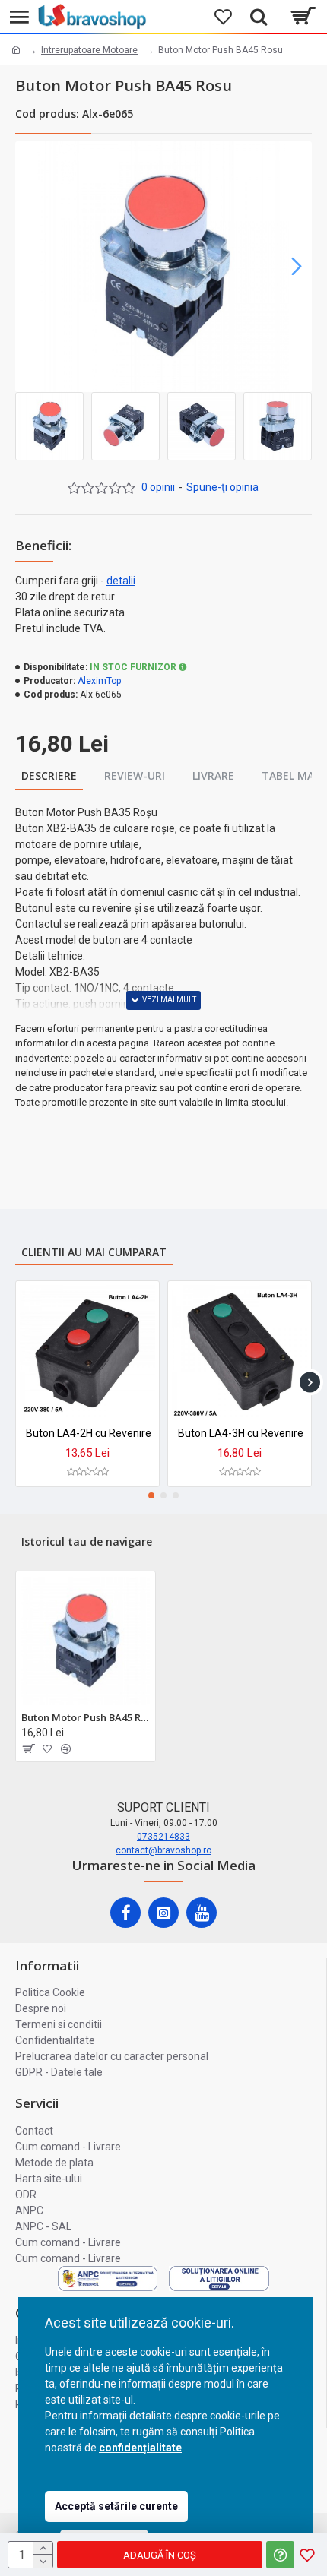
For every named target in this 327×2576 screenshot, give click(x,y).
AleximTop (99, 681)
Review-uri (135, 775)
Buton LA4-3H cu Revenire (241, 1433)
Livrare (213, 775)
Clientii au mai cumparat (94, 1252)
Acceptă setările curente (116, 2506)
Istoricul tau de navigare (87, 1541)
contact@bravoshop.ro (163, 1850)
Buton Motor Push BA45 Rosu (86, 1718)
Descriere (49, 775)
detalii (121, 581)
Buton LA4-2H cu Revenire (89, 1433)
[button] (30, 267)
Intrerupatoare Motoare (89, 50)
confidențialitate (140, 2448)
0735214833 (163, 1837)
